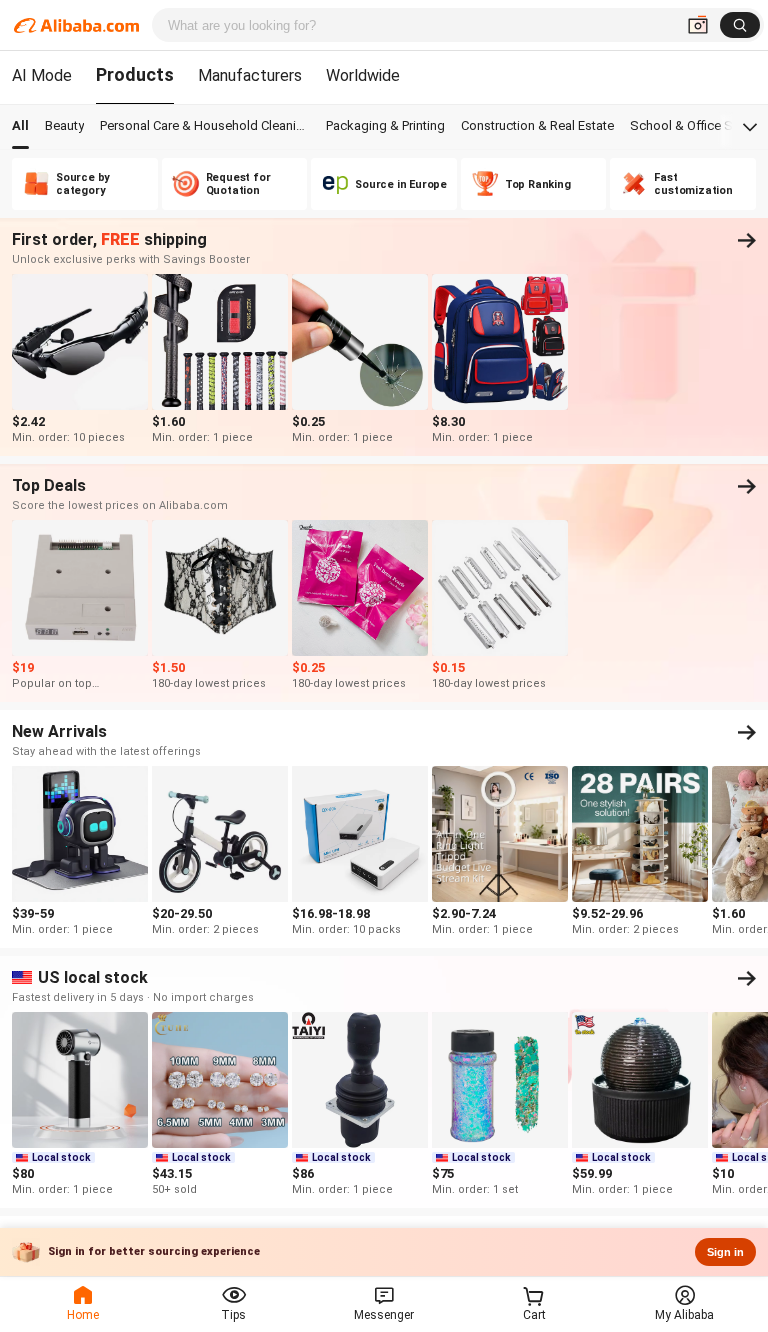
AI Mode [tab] (42, 75)
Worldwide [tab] (363, 75)
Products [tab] (135, 74)
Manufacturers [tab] (250, 75)
